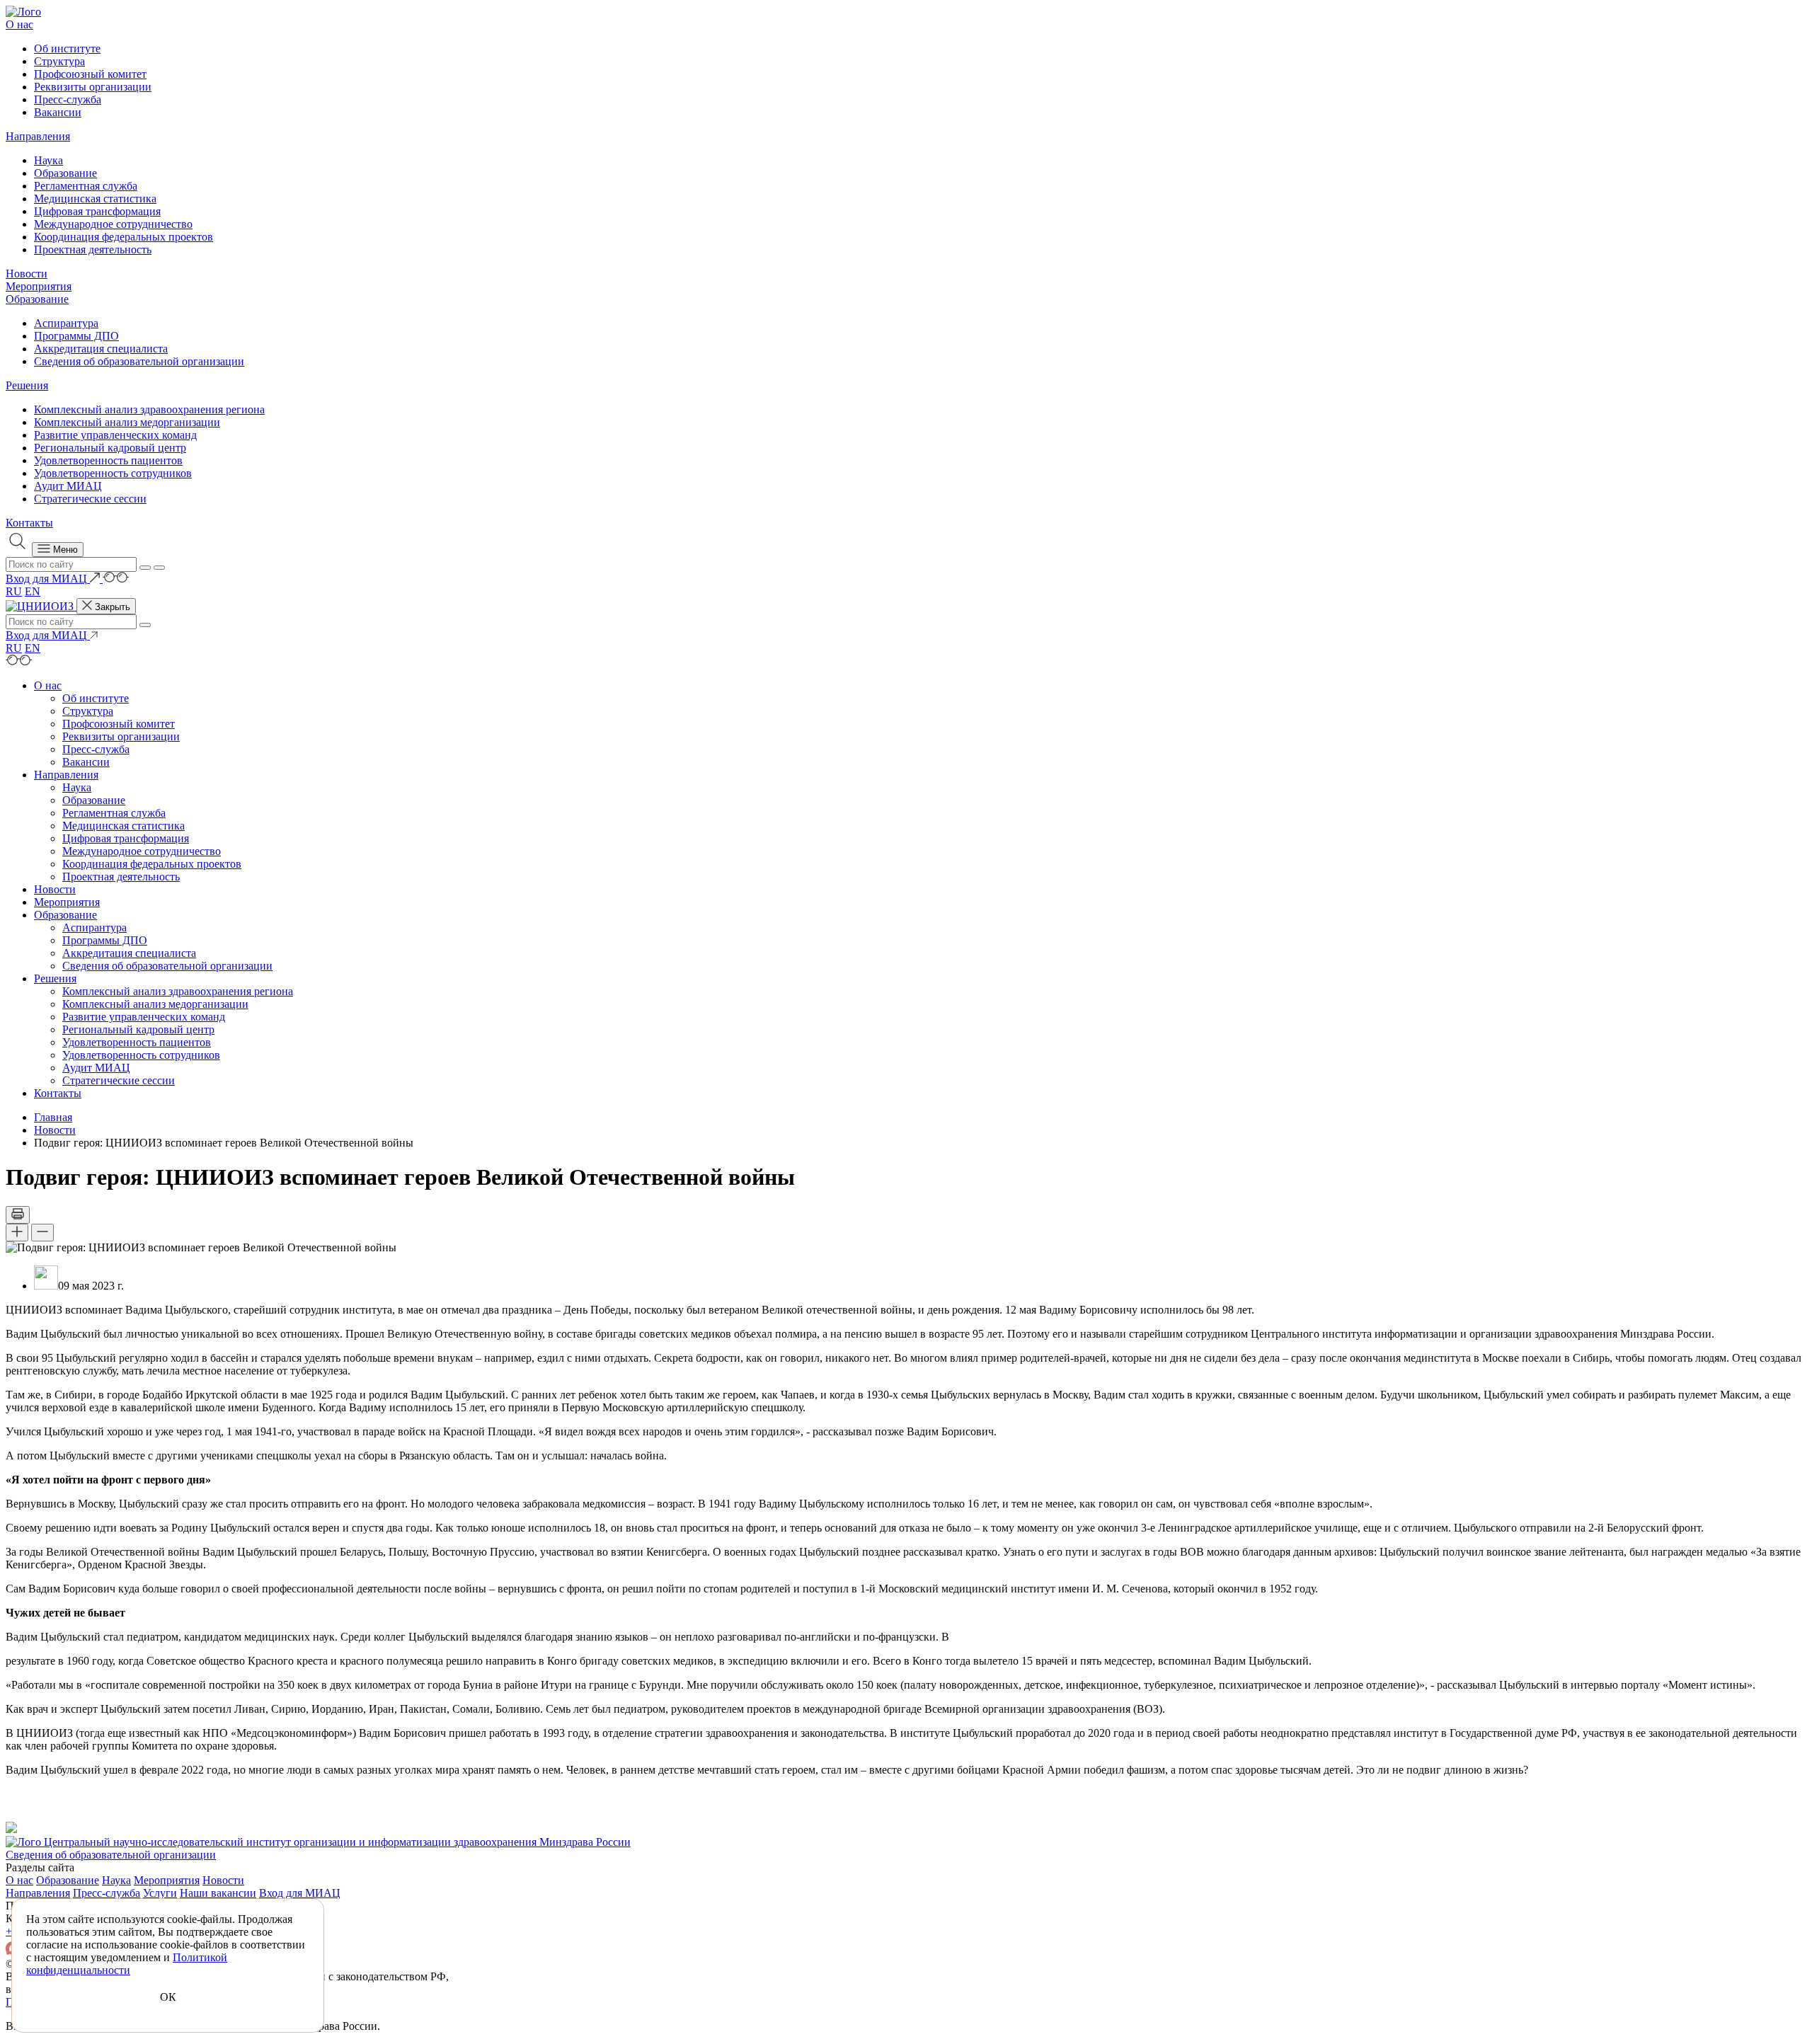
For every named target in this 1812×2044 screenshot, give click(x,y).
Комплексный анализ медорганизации (127, 422)
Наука (48, 160)
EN (33, 591)
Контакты (29, 523)
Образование (65, 173)
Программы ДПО (76, 336)
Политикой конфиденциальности (127, 1964)
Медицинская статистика (95, 199)
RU (14, 591)
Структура (59, 61)
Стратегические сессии (90, 499)
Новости (27, 274)
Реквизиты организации (93, 87)
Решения (27, 385)
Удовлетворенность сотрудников (113, 473)
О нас (19, 24)
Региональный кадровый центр (110, 448)
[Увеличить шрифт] (17, 1233)
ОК (168, 1997)
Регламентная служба (86, 186)
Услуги (160, 1893)
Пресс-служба (68, 99)
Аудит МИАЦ (68, 486)
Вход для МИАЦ (300, 1893)
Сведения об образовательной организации (139, 361)
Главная (53, 1117)
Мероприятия (39, 286)
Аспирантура (66, 323)
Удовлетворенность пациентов (108, 460)
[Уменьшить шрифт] (42, 1233)
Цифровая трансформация (97, 211)
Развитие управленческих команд (115, 435)
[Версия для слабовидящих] (116, 579)
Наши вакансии (218, 1893)
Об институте (67, 48)
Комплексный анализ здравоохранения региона (149, 409)
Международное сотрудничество (113, 224)
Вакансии (58, 112)
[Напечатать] (18, 1215)
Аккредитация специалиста (101, 349)
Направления (38, 136)
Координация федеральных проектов (124, 237)
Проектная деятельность (93, 249)
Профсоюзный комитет (90, 74)
